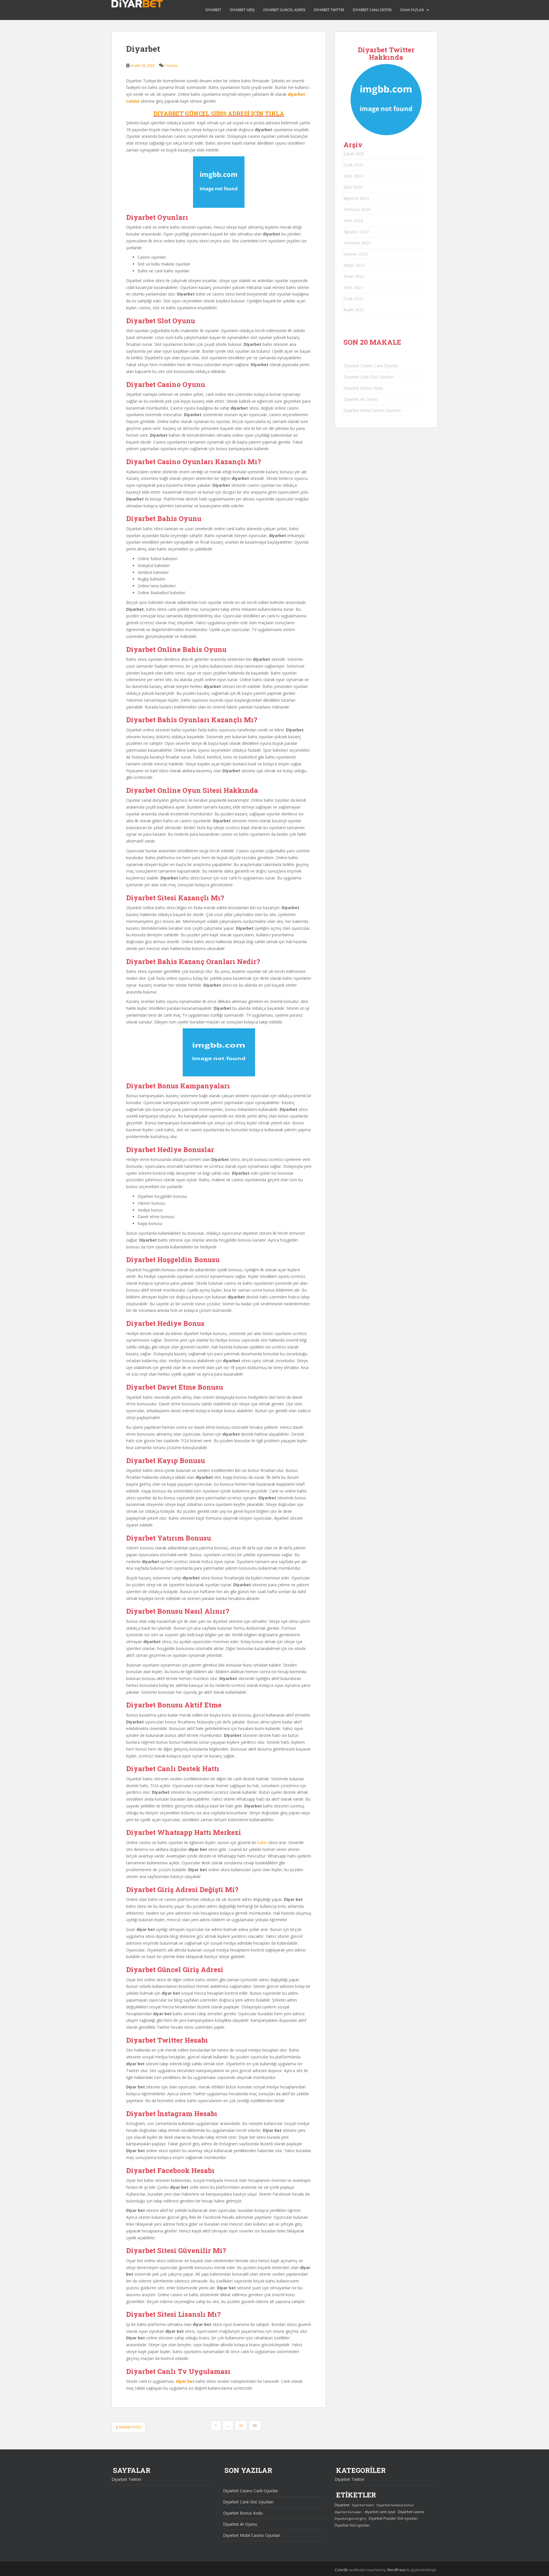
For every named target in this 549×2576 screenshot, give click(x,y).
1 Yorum (171, 65)
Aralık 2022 (354, 310)
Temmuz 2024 (357, 209)
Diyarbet (213, 10)
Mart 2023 (353, 287)
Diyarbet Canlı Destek (372, 10)
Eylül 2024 (353, 187)
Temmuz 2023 (357, 243)
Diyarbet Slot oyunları (352, 2525)
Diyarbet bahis (363, 2505)
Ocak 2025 (353, 165)
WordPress (396, 2570)
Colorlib (341, 2570)
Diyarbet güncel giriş (350, 2518)
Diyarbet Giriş (242, 10)
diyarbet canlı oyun (380, 2512)
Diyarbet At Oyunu (360, 399)
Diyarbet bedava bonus (395, 2505)
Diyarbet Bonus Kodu (363, 388)
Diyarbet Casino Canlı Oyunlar (371, 366)
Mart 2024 (353, 221)
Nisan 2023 (354, 276)
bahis (262, 1842)
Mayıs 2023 (354, 265)
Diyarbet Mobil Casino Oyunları (372, 410)
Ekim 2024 (353, 176)
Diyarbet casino (411, 2512)
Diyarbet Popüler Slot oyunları (393, 2518)
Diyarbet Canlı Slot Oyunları (369, 377)
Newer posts (130, 2427)
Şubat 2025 (354, 154)
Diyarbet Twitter (329, 10)
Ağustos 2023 (356, 232)
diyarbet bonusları (348, 2512)
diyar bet (185, 2381)
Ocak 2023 (353, 299)
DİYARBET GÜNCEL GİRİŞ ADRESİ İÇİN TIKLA (219, 113)
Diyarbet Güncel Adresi (284, 10)
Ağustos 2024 (356, 198)
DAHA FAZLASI (412, 10)
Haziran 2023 (356, 254)
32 (241, 2426)
